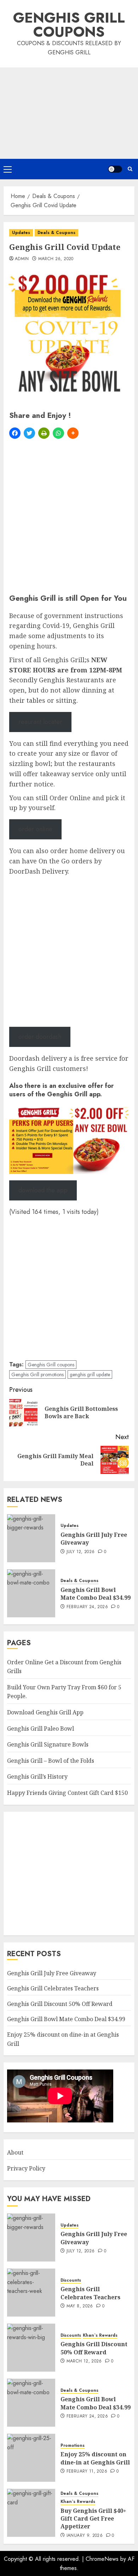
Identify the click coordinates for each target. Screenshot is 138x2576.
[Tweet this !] (29, 433)
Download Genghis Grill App (45, 1712)
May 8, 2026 (80, 2306)
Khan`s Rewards (100, 2335)
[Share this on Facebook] (15, 433)
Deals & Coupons (56, 233)
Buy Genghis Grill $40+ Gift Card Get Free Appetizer (93, 2519)
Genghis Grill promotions (38, 1374)
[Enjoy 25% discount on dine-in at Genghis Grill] (31, 2458)
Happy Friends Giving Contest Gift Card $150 (67, 1793)
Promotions (73, 2446)
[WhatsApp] (58, 433)
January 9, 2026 (85, 2536)
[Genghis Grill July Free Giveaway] (31, 1538)
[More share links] (73, 433)
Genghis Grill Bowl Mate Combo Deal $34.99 (96, 1594)
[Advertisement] (69, 113)
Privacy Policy (26, 2168)
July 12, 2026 (81, 1552)
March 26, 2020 (56, 259)
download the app (43, 1190)
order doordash (40, 1037)
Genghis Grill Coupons (69, 25)
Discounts (71, 2280)
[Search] (130, 169)
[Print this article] (44, 433)
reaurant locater (40, 722)
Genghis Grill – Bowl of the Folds (51, 1761)
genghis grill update (90, 1374)
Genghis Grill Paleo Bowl (41, 1729)
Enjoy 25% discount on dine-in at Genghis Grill (95, 2458)
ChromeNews (102, 2559)
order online (35, 829)
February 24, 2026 (87, 1607)
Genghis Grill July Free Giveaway (94, 1539)
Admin (22, 259)
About (15, 2152)
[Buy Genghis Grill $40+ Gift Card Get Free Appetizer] (31, 2513)
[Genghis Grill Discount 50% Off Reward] (31, 2348)
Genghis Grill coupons (51, 1365)
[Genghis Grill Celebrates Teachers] (31, 2293)
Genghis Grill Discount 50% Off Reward (60, 2004)
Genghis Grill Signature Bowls (48, 1744)
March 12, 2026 (84, 2361)
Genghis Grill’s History (37, 1777)
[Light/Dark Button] (115, 169)
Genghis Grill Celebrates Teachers (53, 1988)
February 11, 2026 (87, 2472)
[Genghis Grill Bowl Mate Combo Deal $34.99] (31, 1593)
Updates (21, 233)
